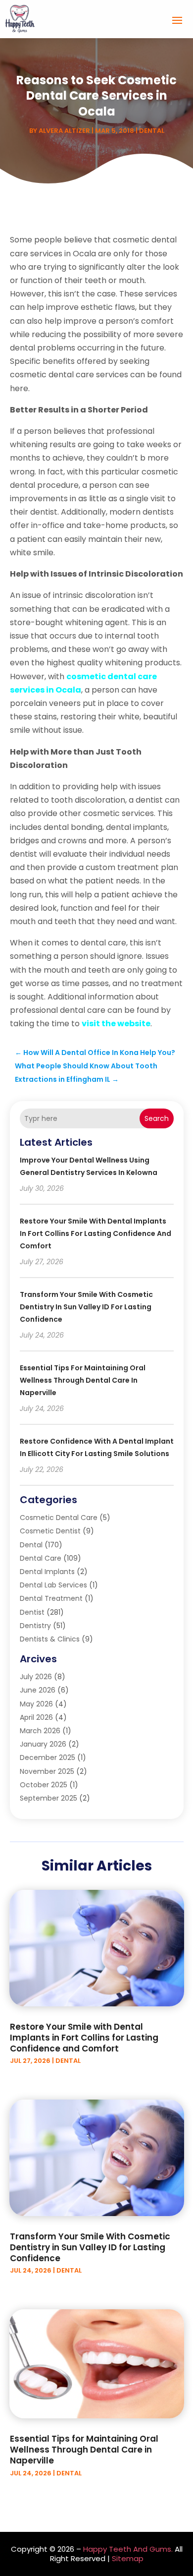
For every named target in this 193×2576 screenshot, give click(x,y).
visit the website (116, 1024)
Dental (152, 131)
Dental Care (41, 1558)
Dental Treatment (51, 1598)
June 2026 (38, 1690)
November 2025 (47, 1771)
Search (157, 1118)
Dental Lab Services (53, 1585)
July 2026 (36, 1677)
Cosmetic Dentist (50, 1531)
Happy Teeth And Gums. (128, 2549)
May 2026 (36, 1704)
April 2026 (36, 1717)
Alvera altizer (64, 131)
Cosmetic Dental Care (59, 1518)
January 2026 (43, 1744)
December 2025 (48, 1757)
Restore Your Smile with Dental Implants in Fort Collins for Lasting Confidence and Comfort (96, 1233)
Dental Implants (47, 1572)
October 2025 (44, 1785)
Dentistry (35, 1626)
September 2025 (48, 1798)
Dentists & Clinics (50, 1639)
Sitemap (128, 2558)
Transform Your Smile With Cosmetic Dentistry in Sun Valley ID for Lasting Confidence (86, 1307)
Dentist (32, 1612)
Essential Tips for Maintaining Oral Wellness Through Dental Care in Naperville (83, 1380)
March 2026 (40, 1731)
